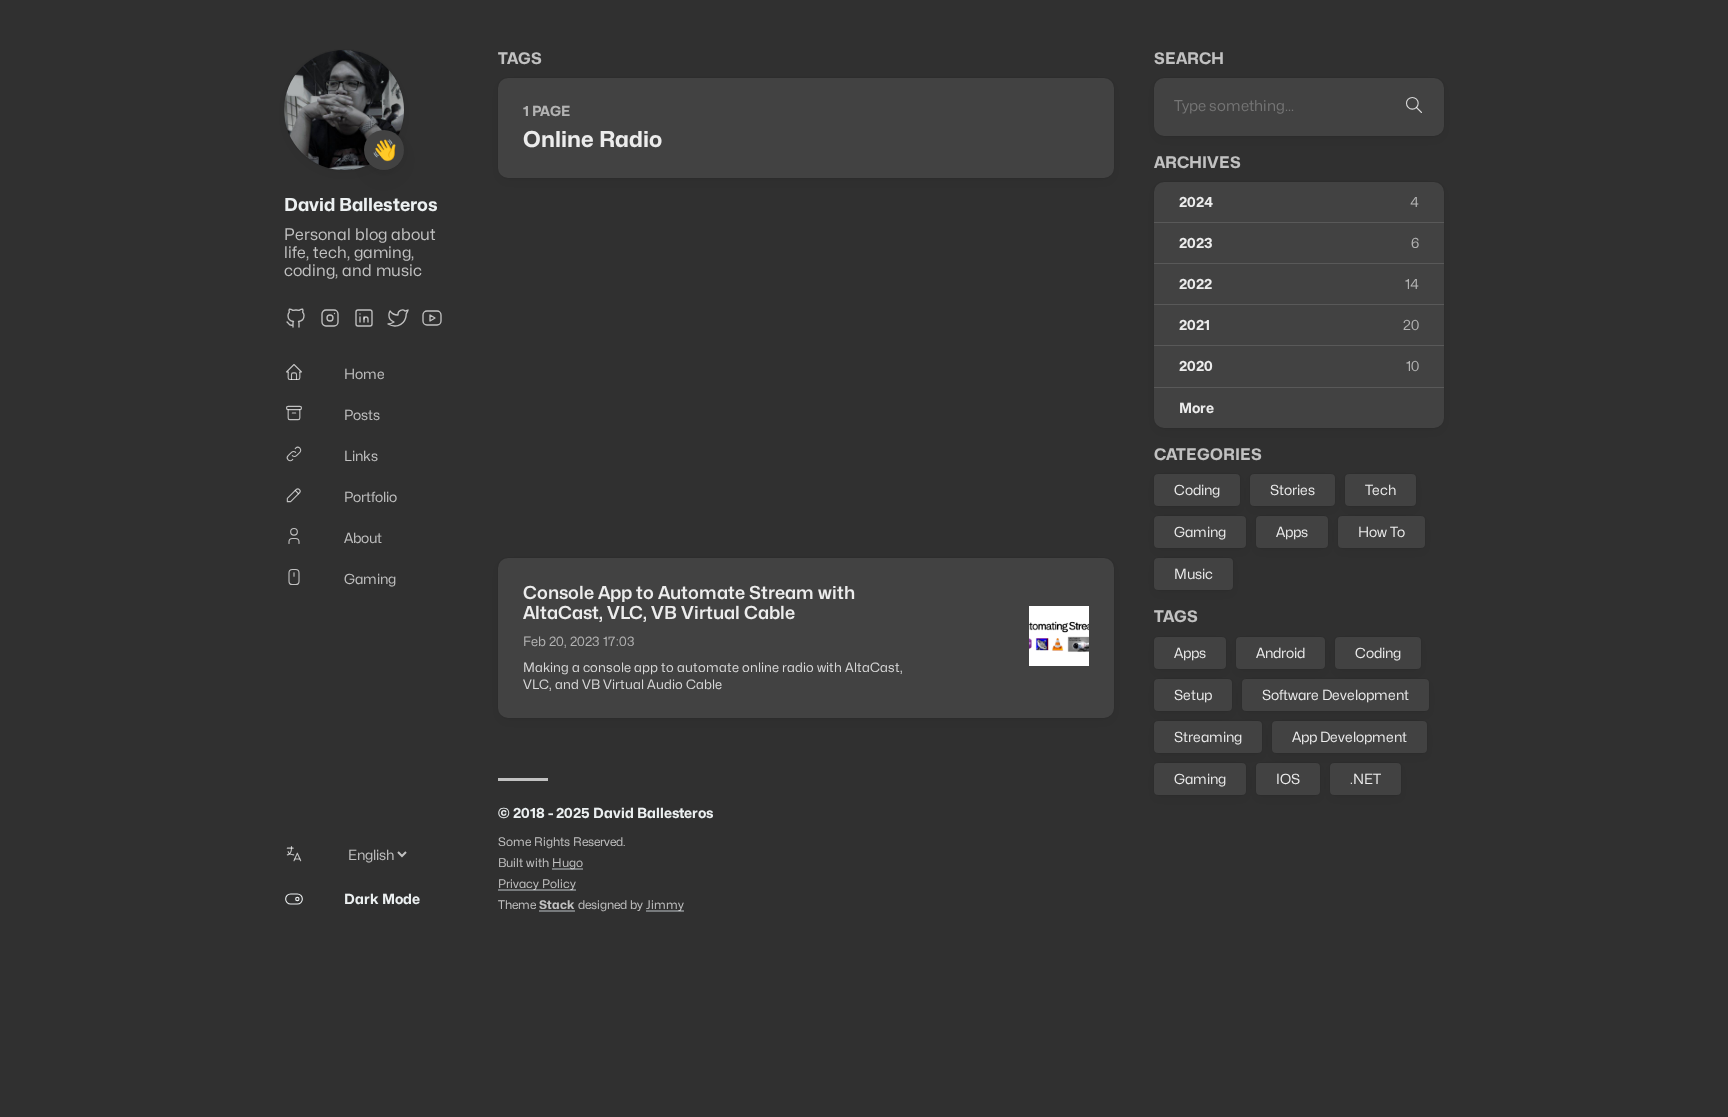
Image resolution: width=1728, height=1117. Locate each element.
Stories (1292, 489)
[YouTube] (432, 324)
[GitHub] (296, 324)
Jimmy (665, 904)
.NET (1365, 778)
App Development (1349, 736)
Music (1193, 573)
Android (1280, 652)
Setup (1193, 694)
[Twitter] (398, 324)
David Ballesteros (361, 204)
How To (1381, 531)
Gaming (1200, 531)
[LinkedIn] (364, 324)
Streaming (1208, 736)
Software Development (1335, 694)
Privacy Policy (537, 883)
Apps (1292, 531)
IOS (1288, 778)
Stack (557, 904)
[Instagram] (330, 324)
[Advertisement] (806, 368)
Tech (1380, 489)
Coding (1197, 489)
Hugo (567, 862)
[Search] (1414, 106)
